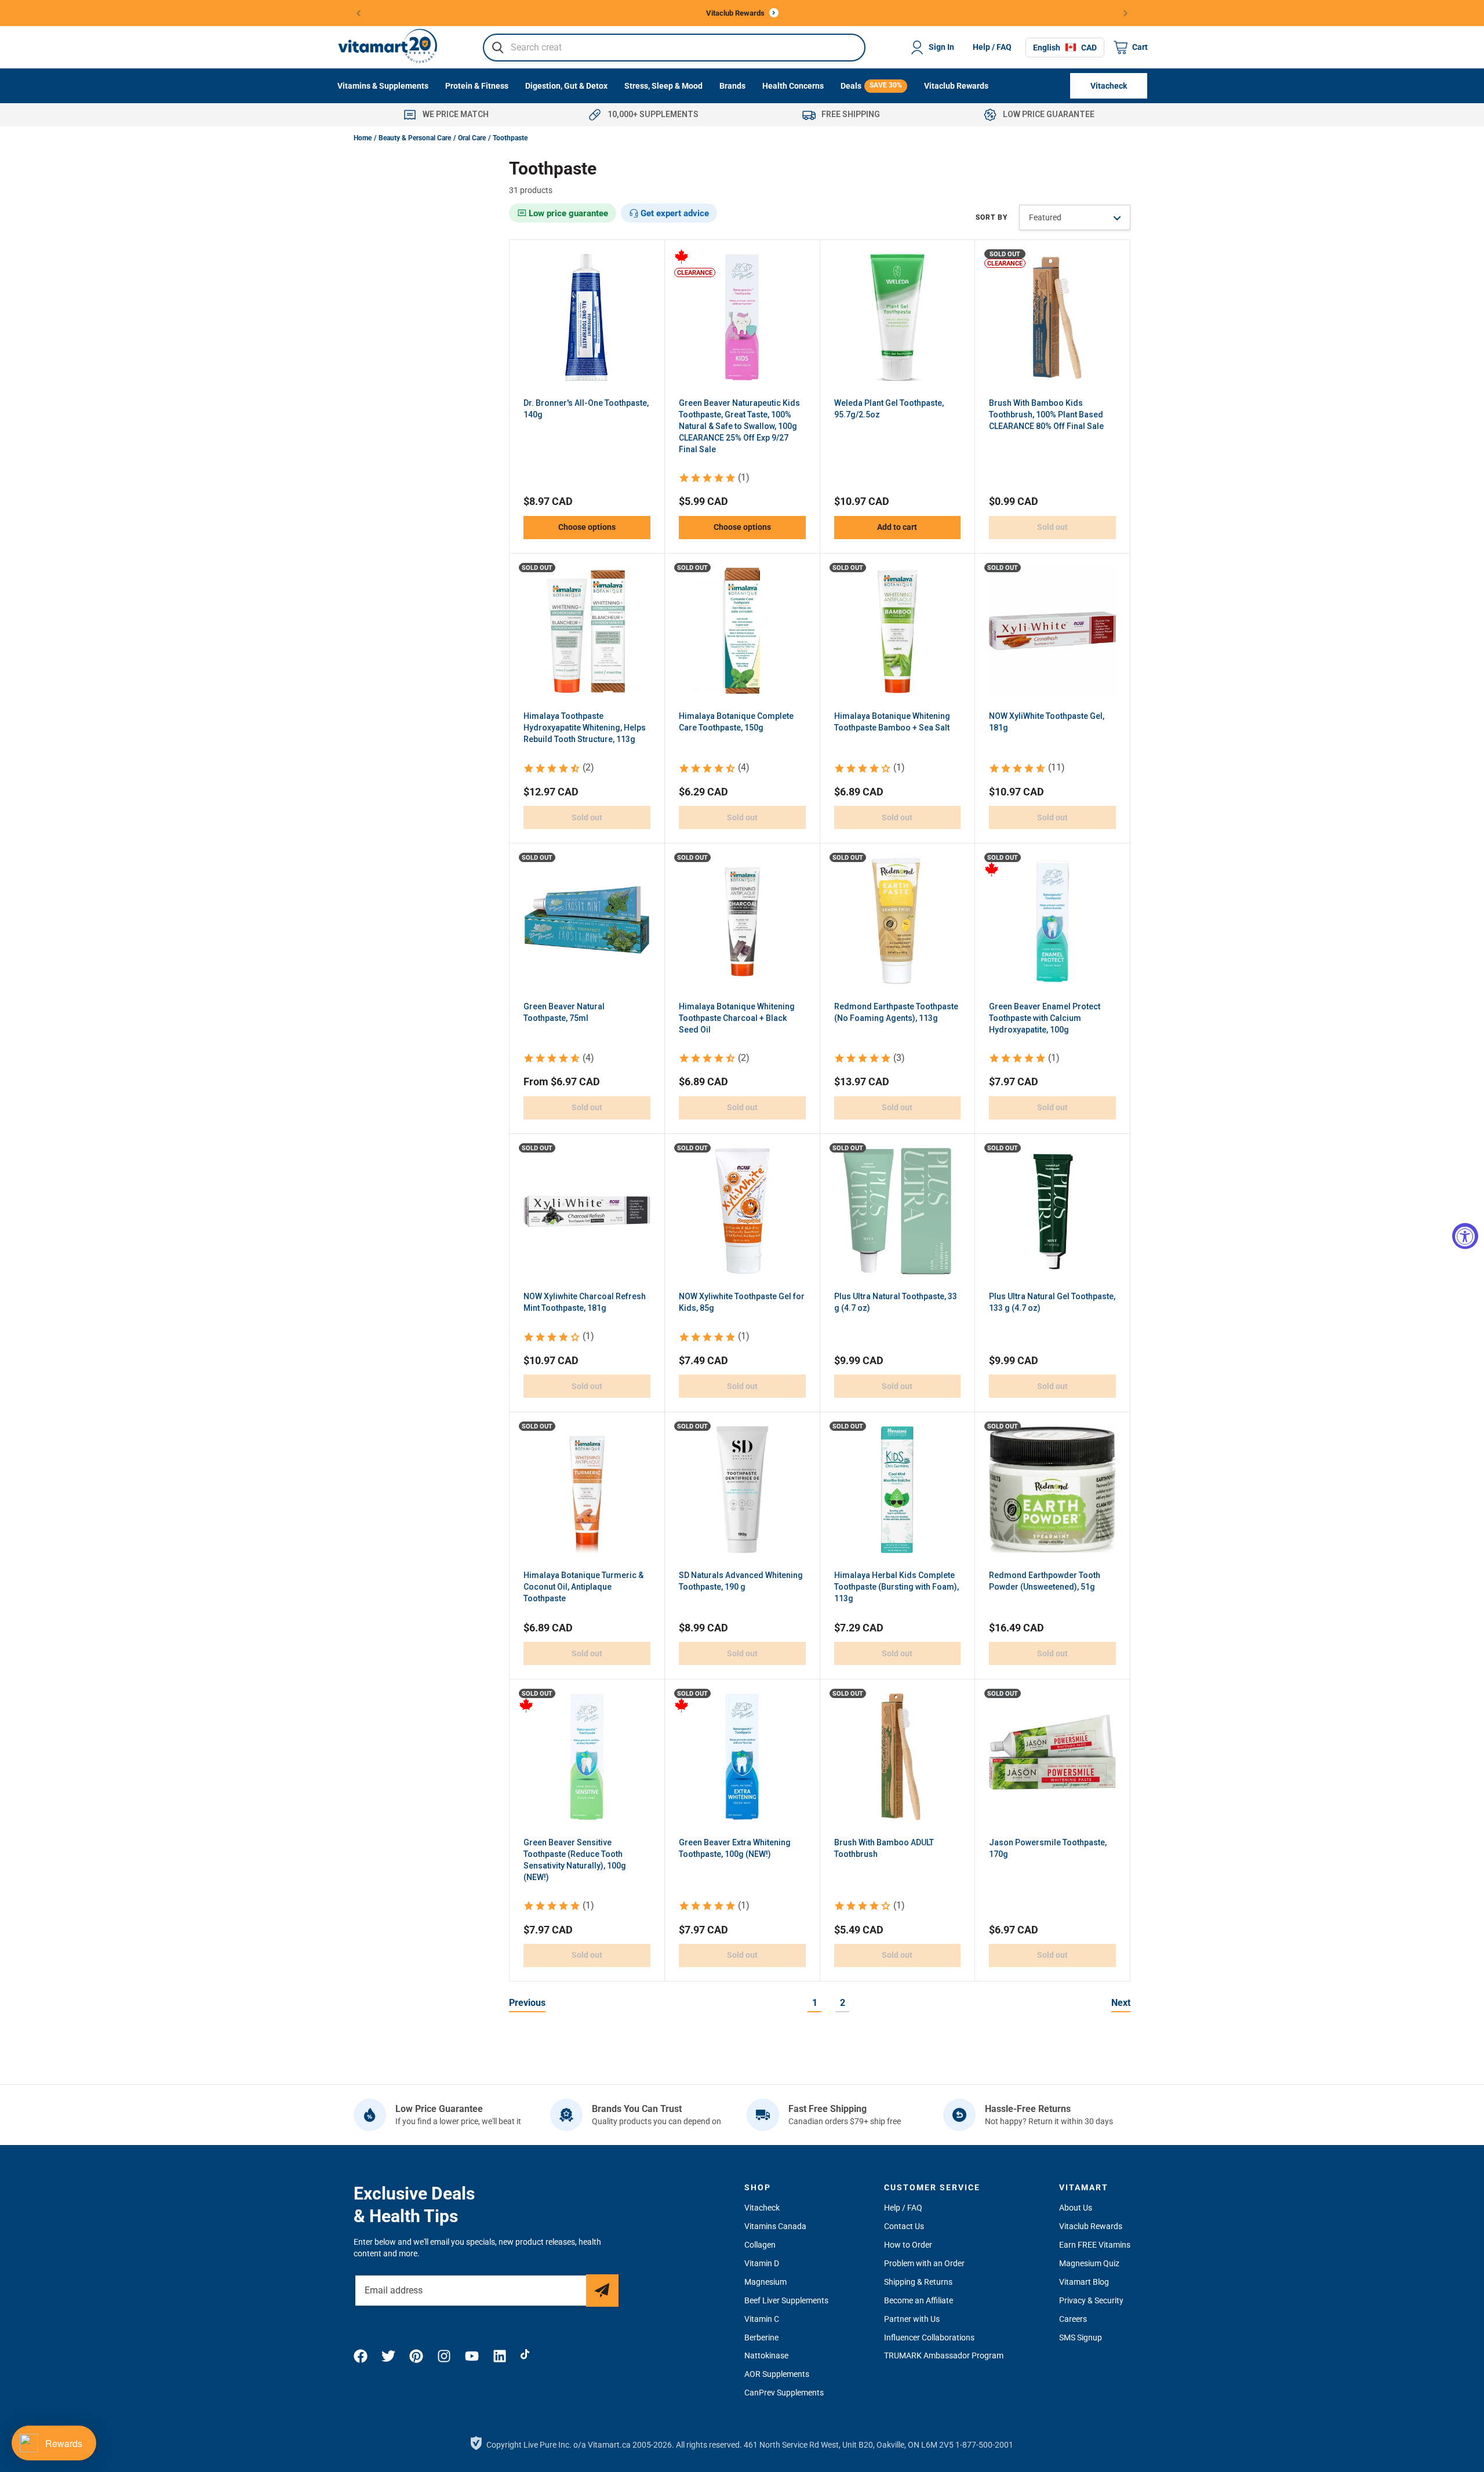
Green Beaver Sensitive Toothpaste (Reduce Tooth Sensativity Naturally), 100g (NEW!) (575, 1860)
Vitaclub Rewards (1091, 2226)
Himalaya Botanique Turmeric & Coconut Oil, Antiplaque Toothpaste (583, 1587)
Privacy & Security (1091, 2300)
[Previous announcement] (359, 13)
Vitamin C (762, 2319)
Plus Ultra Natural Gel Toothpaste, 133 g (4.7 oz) (1052, 1302)
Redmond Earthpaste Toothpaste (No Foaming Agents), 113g (896, 1012)
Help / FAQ (992, 47)
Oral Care (472, 138)
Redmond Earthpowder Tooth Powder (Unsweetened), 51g (1045, 1581)
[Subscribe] (602, 2291)
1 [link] (815, 2003)
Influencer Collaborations (929, 2338)
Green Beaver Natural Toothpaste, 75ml (564, 1012)
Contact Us (904, 2226)
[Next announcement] (1126, 13)
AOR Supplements (777, 2374)
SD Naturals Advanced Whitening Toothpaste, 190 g (741, 1581)
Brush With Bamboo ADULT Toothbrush (884, 1848)
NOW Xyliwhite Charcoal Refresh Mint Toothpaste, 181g (585, 1302)
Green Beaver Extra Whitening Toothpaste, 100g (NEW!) (735, 1848)
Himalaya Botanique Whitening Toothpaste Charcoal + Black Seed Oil (737, 1018)
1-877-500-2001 (984, 2445)
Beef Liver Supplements (786, 2300)
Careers (1073, 2319)
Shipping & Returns (918, 2282)
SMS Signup (1081, 2338)
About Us (1076, 2208)
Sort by (992, 217)
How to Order (908, 2245)
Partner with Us (912, 2319)
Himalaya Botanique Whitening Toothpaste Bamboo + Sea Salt (892, 722)
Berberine (761, 2338)
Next (1121, 2003)
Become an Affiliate (919, 2300)
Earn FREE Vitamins (1095, 2245)
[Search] (498, 48)
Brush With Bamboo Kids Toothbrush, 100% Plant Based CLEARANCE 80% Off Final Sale (1046, 415)
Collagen (760, 2245)
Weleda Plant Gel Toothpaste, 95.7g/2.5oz (889, 409)
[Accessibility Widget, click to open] (1465, 1236)
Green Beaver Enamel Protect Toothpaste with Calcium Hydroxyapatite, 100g (1045, 1018)
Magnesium (765, 2282)
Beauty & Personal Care (415, 138)
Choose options (587, 527)
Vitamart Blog (1084, 2282)
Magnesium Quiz (1089, 2263)
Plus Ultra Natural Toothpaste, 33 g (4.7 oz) (896, 1302)
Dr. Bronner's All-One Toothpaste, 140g (586, 409)
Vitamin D (762, 2263)
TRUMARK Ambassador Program (944, 2355)
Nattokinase (766, 2355)
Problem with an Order (924, 2263)
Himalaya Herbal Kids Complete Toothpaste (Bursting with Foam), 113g (896, 1587)
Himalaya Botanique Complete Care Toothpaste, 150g (736, 722)
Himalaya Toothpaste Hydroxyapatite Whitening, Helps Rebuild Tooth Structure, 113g (585, 728)
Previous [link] (527, 2003)
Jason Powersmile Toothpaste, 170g (1048, 1848)
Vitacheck (762, 2208)
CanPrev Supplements (784, 2393)
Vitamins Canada (775, 2226)
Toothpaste (510, 138)
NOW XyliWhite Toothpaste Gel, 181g (1047, 722)
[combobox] (674, 48)
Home (363, 138)
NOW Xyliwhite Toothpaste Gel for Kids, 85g (742, 1302)
